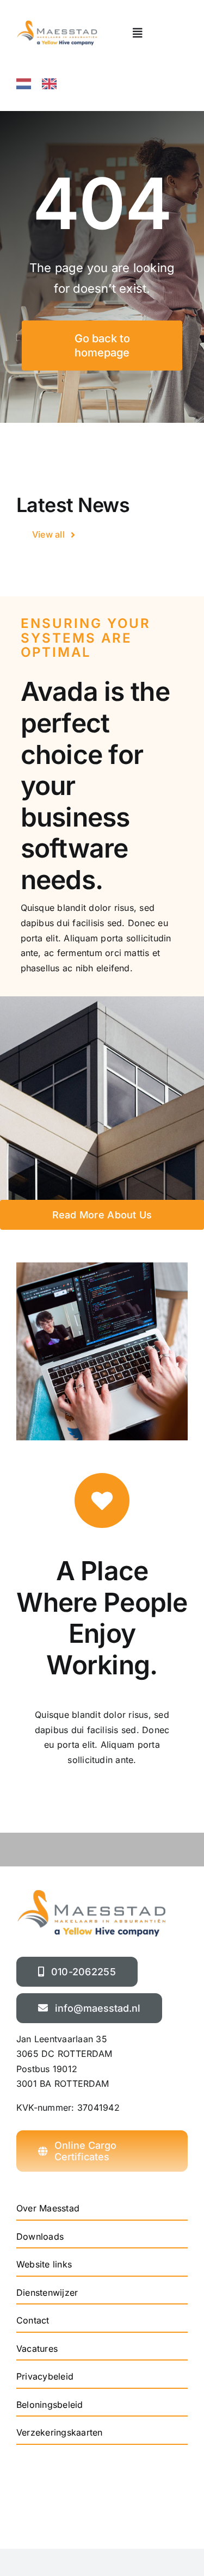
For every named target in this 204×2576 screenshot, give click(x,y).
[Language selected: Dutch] (57, 83)
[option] (52, 84)
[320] (57, 24)
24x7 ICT (95, 2515)
